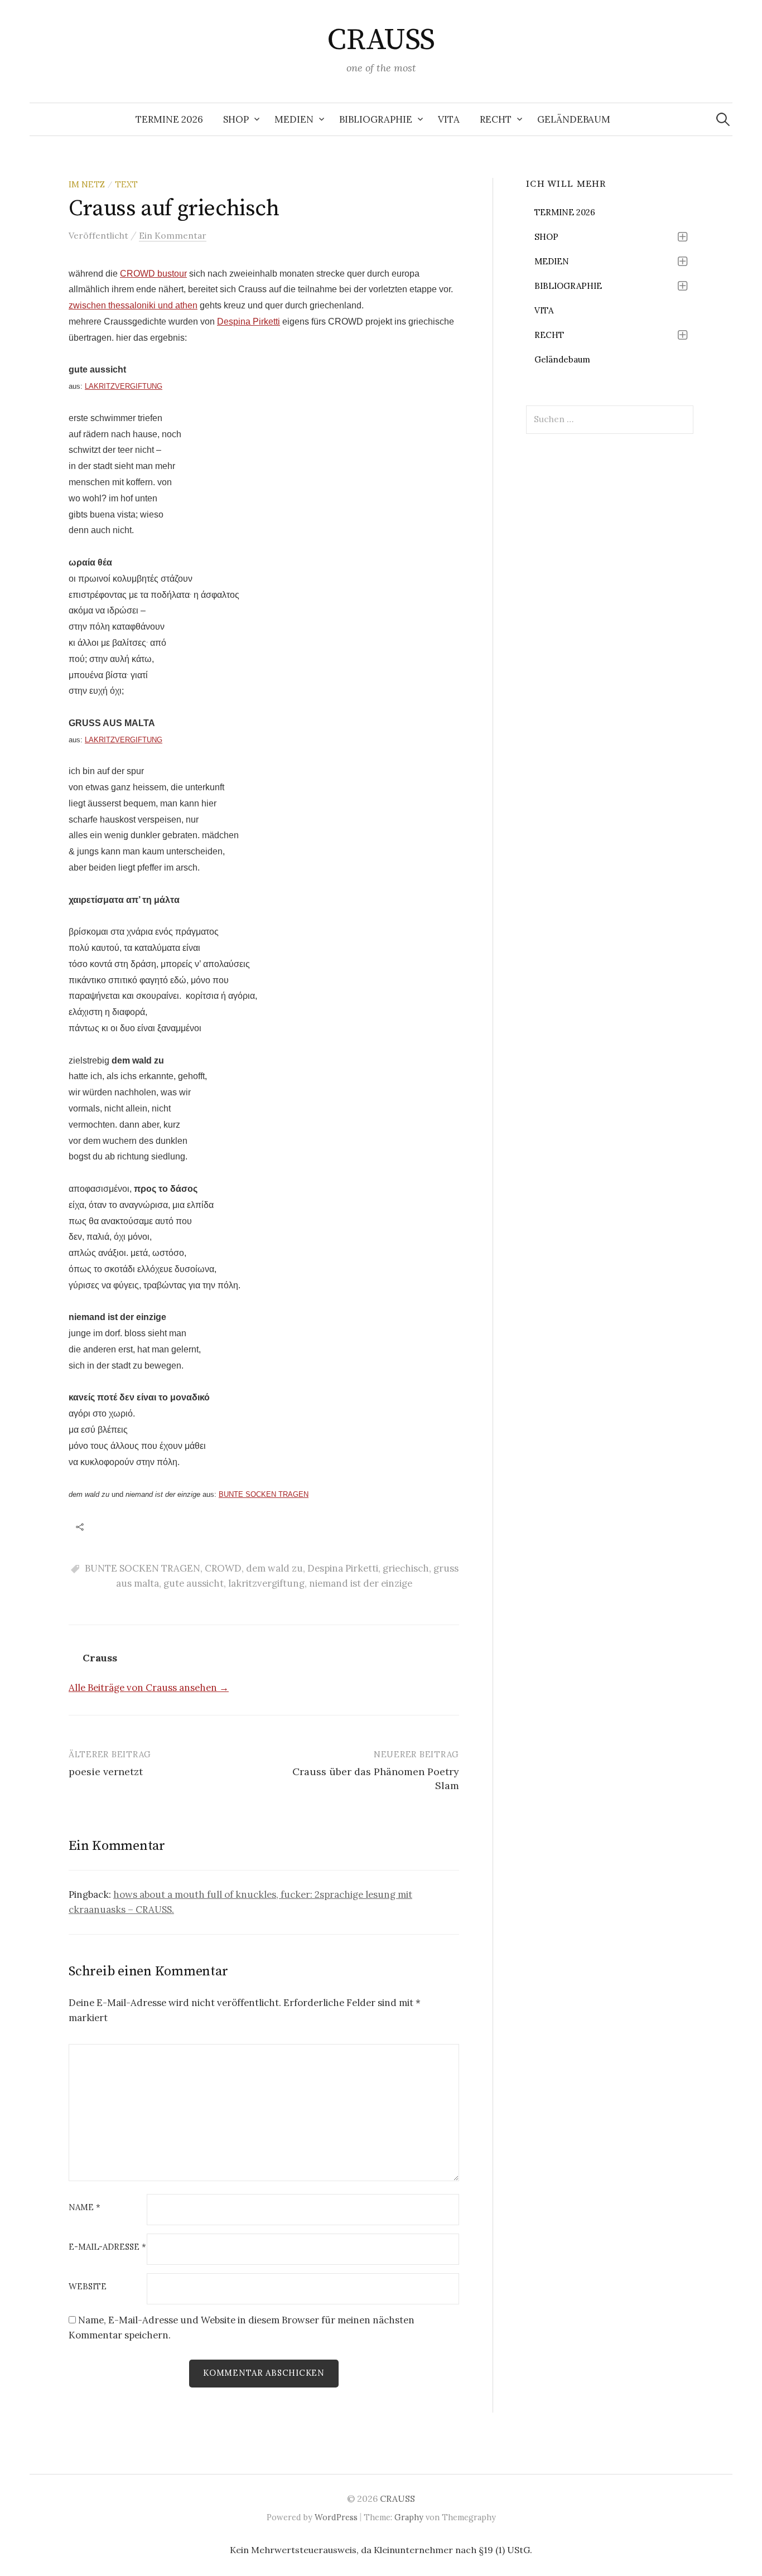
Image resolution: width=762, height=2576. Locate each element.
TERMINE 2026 (169, 119)
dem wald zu (274, 1568)
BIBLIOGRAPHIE (376, 119)
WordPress (336, 2517)
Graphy (409, 2517)
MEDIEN (294, 119)
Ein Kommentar (173, 235)
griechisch (406, 1568)
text (126, 184)
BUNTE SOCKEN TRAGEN (264, 1494)
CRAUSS (381, 40)
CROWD (223, 1568)
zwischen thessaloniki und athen (133, 305)
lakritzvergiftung (266, 1583)
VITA (449, 119)
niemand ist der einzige (361, 1583)
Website (88, 2287)
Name (85, 2208)
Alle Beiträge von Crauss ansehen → (149, 1688)
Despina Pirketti (249, 322)
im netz (87, 184)
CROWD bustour (153, 274)
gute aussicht (194, 1583)
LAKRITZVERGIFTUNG (124, 386)
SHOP (236, 119)
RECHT (496, 119)
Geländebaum (574, 119)
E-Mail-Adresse (107, 2247)
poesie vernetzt (106, 1772)
